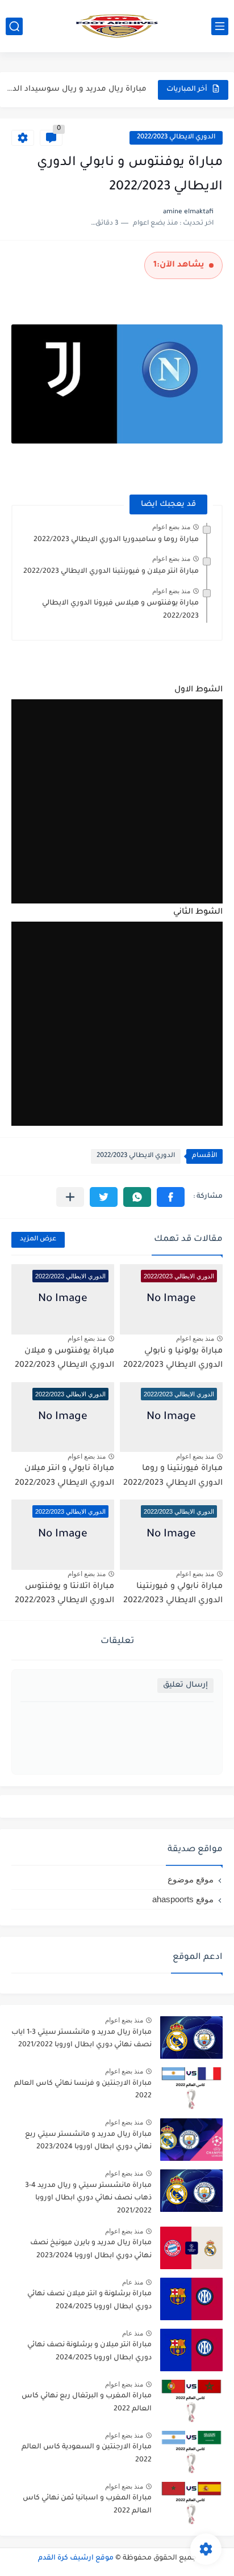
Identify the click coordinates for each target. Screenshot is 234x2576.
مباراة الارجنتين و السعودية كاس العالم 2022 (87, 2453)
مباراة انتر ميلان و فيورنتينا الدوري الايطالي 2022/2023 (111, 572)
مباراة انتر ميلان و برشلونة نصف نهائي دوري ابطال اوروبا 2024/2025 (89, 2351)
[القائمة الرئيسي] (220, 26)
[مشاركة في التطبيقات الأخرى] (70, 1197)
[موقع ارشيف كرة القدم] (117, 26)
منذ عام (133, 2282)
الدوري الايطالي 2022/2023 (176, 138)
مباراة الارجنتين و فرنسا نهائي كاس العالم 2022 (83, 2090)
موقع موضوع (191, 1879)
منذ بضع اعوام (171, 527)
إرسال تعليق (185, 1685)
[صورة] (191, 2037)
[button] (171, 1197)
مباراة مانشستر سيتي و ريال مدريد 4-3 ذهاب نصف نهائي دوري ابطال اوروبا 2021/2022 (88, 2199)
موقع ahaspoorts (183, 1899)
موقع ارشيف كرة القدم (76, 2558)
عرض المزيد (38, 1240)
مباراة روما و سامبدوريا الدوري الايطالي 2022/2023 (116, 540)
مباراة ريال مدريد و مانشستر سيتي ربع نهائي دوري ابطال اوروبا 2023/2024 (88, 2141)
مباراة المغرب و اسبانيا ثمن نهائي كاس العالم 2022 (87, 2505)
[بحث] (14, 26)
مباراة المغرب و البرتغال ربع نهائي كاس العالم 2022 (87, 2402)
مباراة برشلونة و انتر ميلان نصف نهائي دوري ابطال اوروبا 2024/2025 (89, 2300)
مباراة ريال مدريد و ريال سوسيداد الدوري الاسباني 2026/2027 (75, 89)
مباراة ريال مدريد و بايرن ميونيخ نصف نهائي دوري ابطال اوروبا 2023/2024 (91, 2249)
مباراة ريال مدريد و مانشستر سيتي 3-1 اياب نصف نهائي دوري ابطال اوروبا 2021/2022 (82, 2039)
